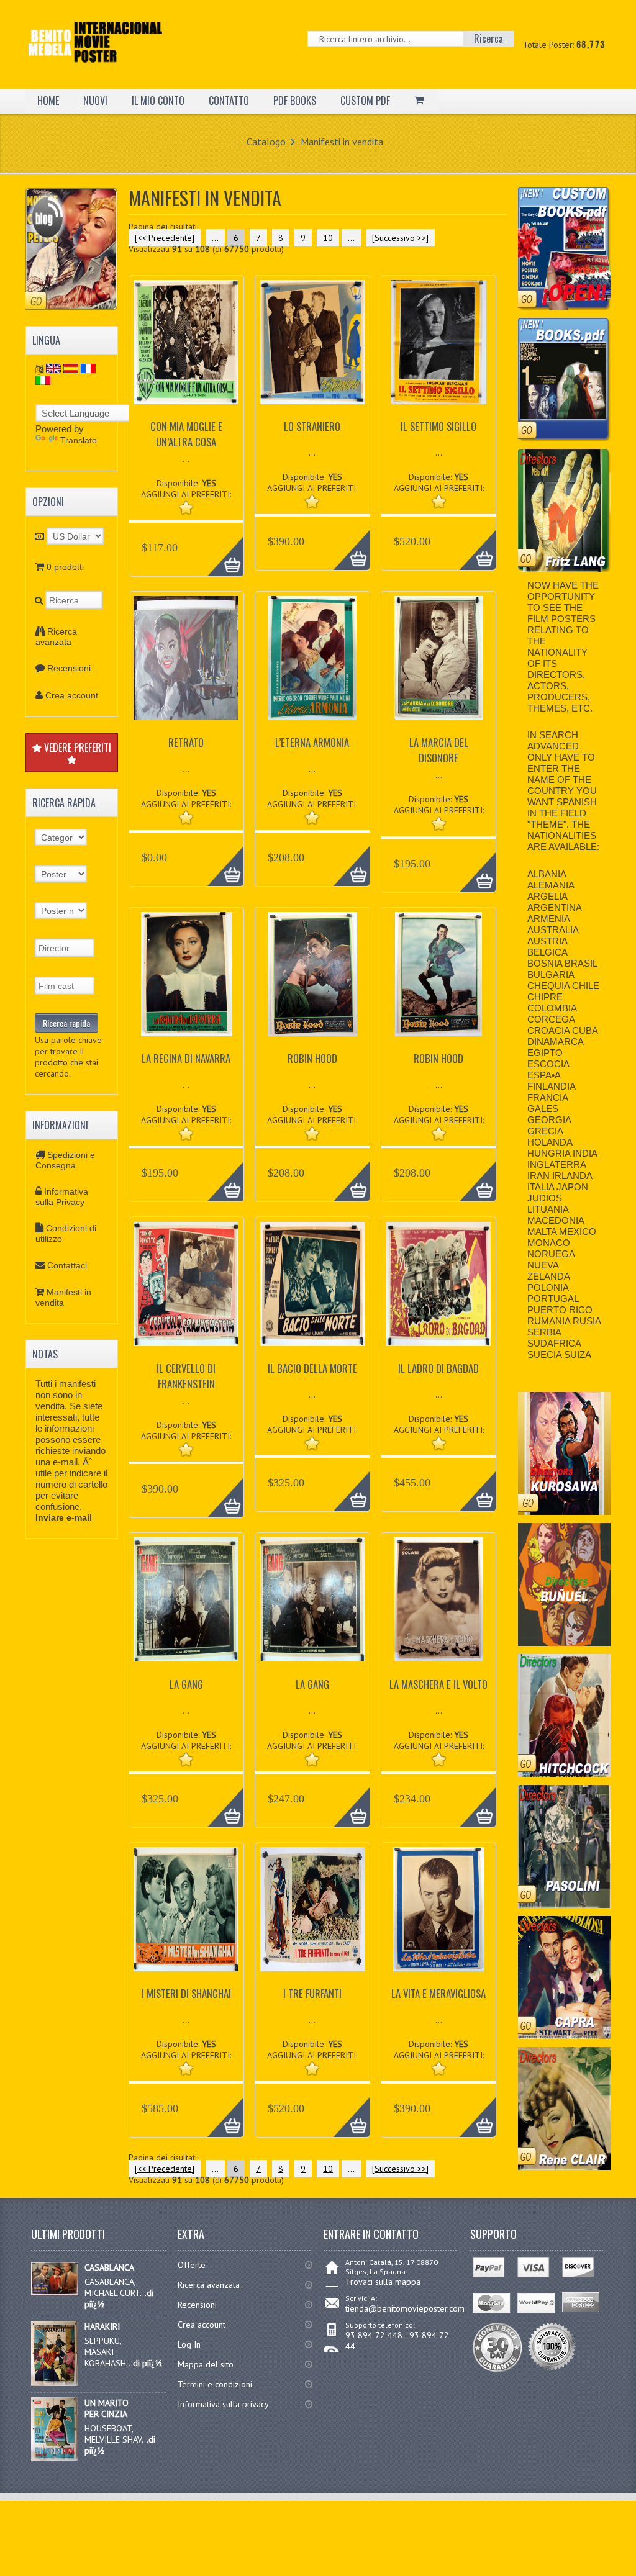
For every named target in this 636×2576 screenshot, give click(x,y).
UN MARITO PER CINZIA (107, 2408)
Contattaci (67, 1265)
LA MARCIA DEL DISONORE (439, 750)
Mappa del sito (206, 2364)
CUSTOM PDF (365, 101)
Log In (189, 2344)
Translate (79, 440)
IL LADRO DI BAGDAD (438, 1368)
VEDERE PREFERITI (76, 748)
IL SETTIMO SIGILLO (438, 426)
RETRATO (186, 742)
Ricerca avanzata (56, 637)
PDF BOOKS (295, 101)
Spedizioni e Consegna (65, 1160)
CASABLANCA (109, 2267)
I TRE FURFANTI (312, 1993)
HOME (48, 101)
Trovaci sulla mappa (383, 2282)
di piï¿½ (148, 2363)
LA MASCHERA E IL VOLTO (438, 1684)
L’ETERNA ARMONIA (312, 742)
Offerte (192, 2265)
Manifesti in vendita (342, 142)
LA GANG (186, 1684)
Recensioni (69, 668)
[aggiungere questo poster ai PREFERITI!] (186, 508)
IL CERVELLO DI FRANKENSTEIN (186, 1376)
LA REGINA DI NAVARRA (186, 1058)
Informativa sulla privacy (223, 2404)
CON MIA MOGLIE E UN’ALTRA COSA (186, 434)
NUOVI (95, 101)
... (215, 238)
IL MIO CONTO (158, 101)
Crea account (72, 695)
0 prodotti (65, 567)
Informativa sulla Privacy (62, 1197)
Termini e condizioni (215, 2384)
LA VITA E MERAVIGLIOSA (438, 1993)
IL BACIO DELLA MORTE (312, 1368)
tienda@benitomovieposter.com (405, 2308)
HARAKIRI (102, 2326)
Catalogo (266, 142)
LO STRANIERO (312, 426)
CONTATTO (229, 101)
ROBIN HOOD (312, 1058)
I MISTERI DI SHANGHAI (186, 1993)
